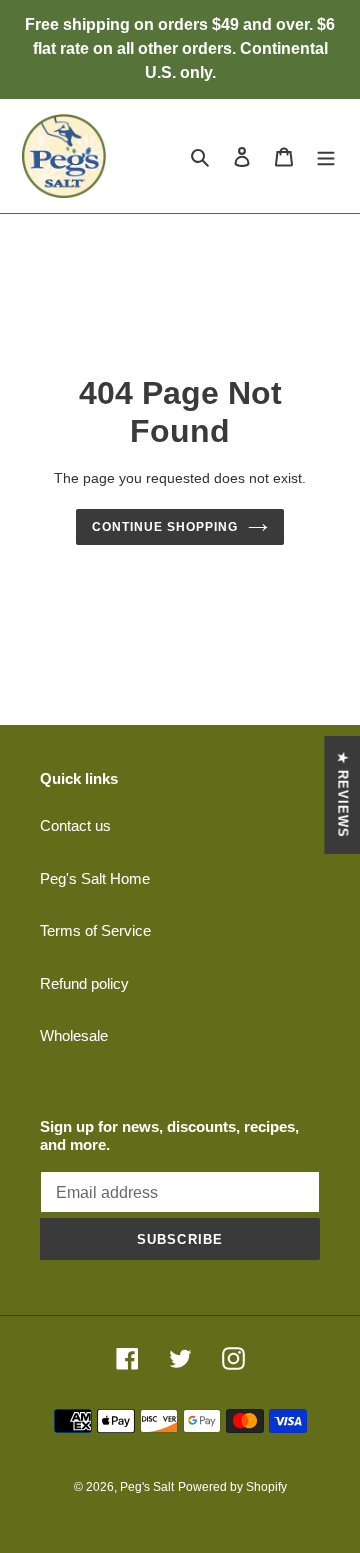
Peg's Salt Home (95, 878)
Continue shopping (165, 527)
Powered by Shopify (232, 1487)
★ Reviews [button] (342, 794)
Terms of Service (95, 930)
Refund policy (84, 983)
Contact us (75, 825)
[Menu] (326, 156)
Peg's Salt (147, 1487)
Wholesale (74, 1035)
